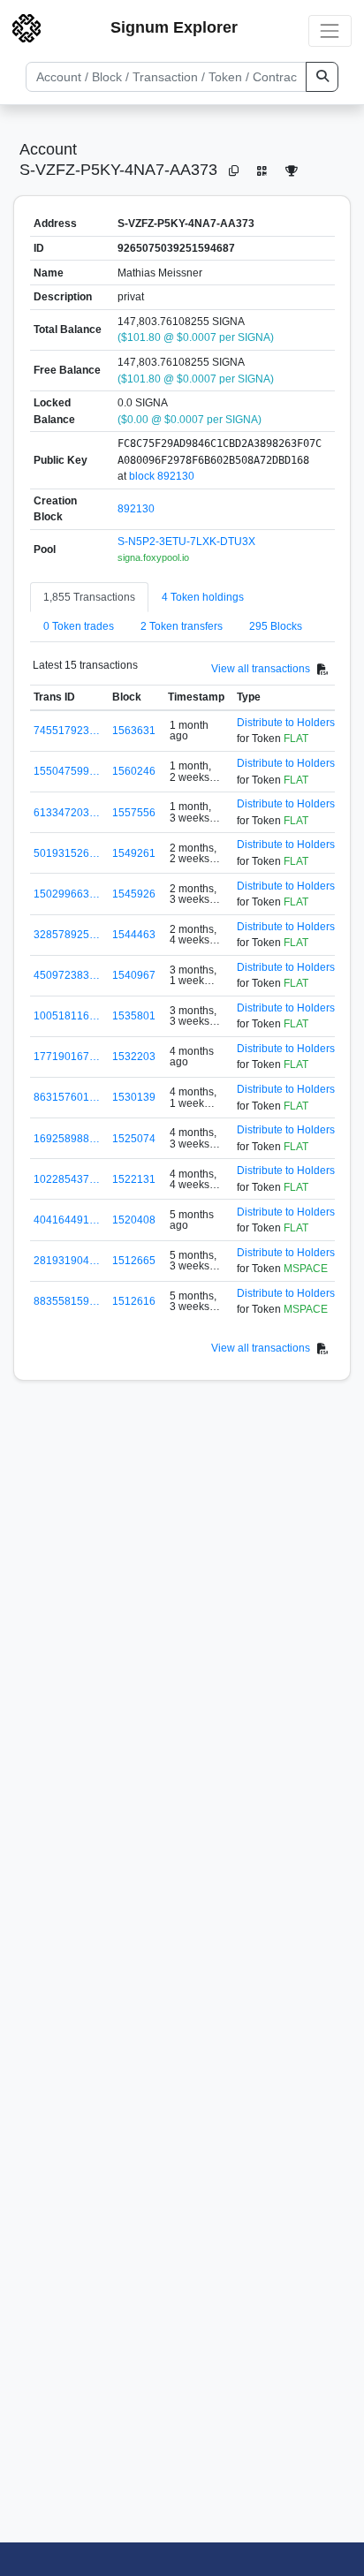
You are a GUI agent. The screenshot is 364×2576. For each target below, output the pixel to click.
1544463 (134, 935)
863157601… (67, 1097)
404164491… (67, 1220)
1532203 (134, 1057)
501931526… (67, 853)
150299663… (67, 894)
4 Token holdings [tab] (203, 597)
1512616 (134, 1301)
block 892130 (162, 476)
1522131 (134, 1179)
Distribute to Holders (286, 723)
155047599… (67, 771)
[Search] (322, 77)
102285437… (67, 1179)
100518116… (67, 1016)
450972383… (67, 975)
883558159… (67, 1301)
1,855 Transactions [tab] (89, 597)
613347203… (67, 813)
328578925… (67, 935)
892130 (136, 509)
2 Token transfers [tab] (182, 626)
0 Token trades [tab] (79, 626)
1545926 (134, 894)
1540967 (134, 975)
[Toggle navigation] (330, 30)
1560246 (134, 771)
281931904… (67, 1261)
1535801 (134, 1016)
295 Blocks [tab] (276, 626)
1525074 (134, 1139)
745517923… (67, 731)
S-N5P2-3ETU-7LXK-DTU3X (186, 542)
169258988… (67, 1139)
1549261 (134, 853)
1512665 (134, 1261)
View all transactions (261, 669)
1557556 (134, 813)
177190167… (67, 1057)
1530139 (134, 1097)
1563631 (134, 731)
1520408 (134, 1220)
